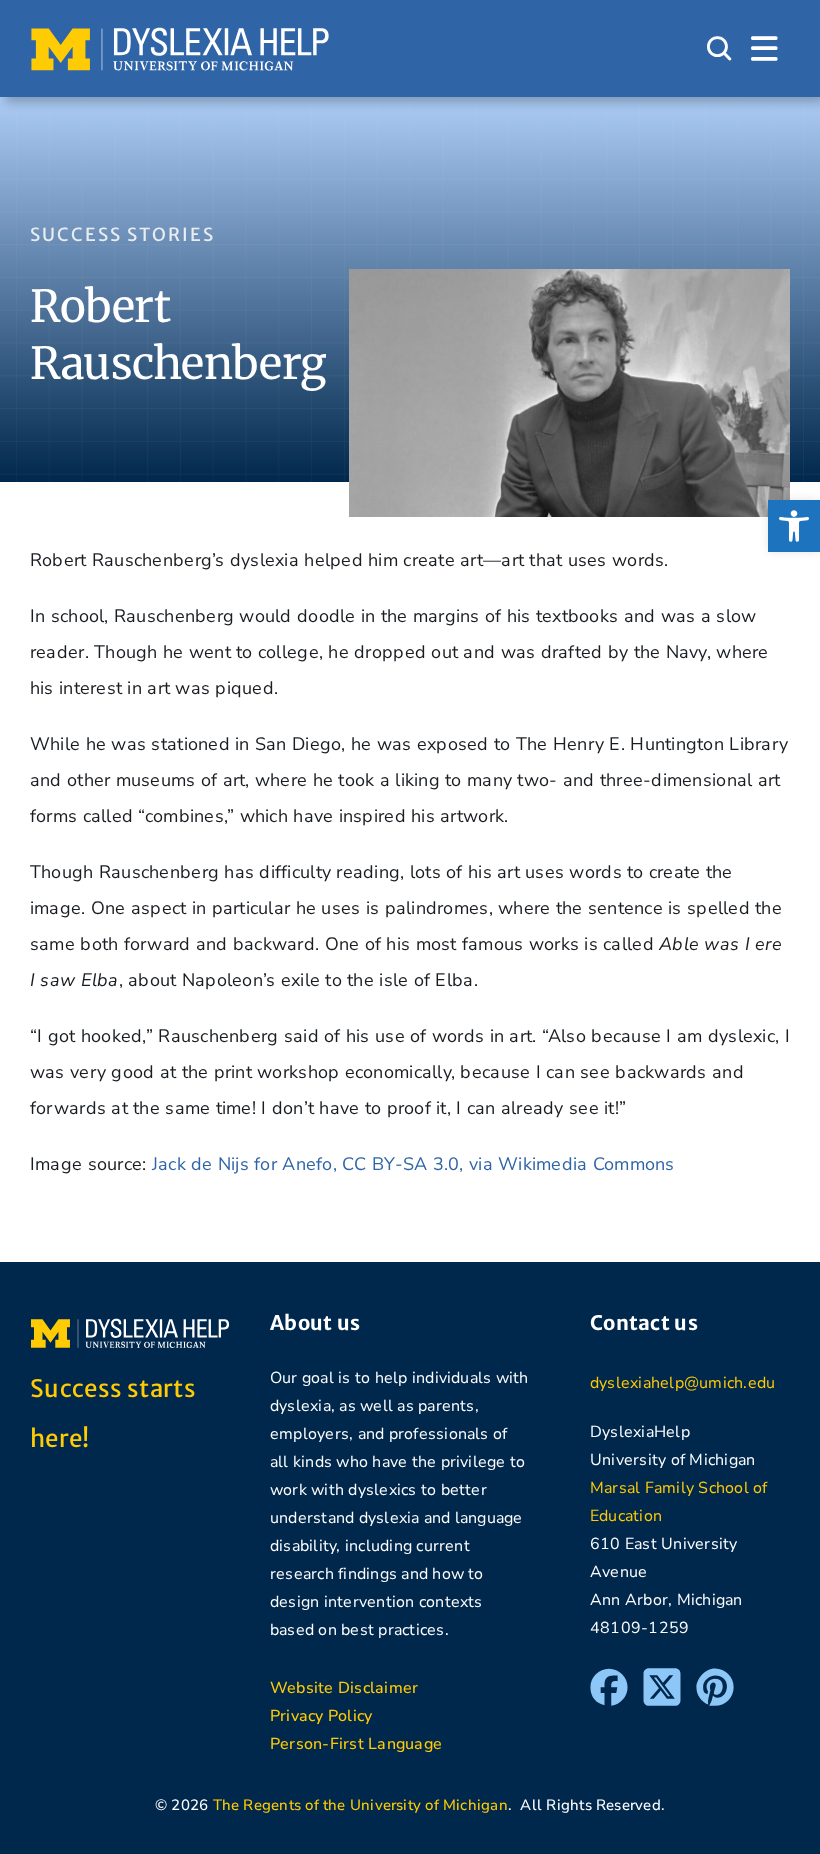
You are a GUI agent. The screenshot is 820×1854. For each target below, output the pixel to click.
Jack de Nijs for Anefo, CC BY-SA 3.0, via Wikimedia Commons (413, 1164)
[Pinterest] (715, 1677)
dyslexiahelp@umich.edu (682, 1383)
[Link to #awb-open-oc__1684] (764, 49)
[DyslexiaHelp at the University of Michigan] (180, 34)
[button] (794, 526)
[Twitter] (662, 1677)
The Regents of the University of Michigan (360, 1805)
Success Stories (122, 234)
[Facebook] (609, 1677)
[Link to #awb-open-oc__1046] (719, 49)
